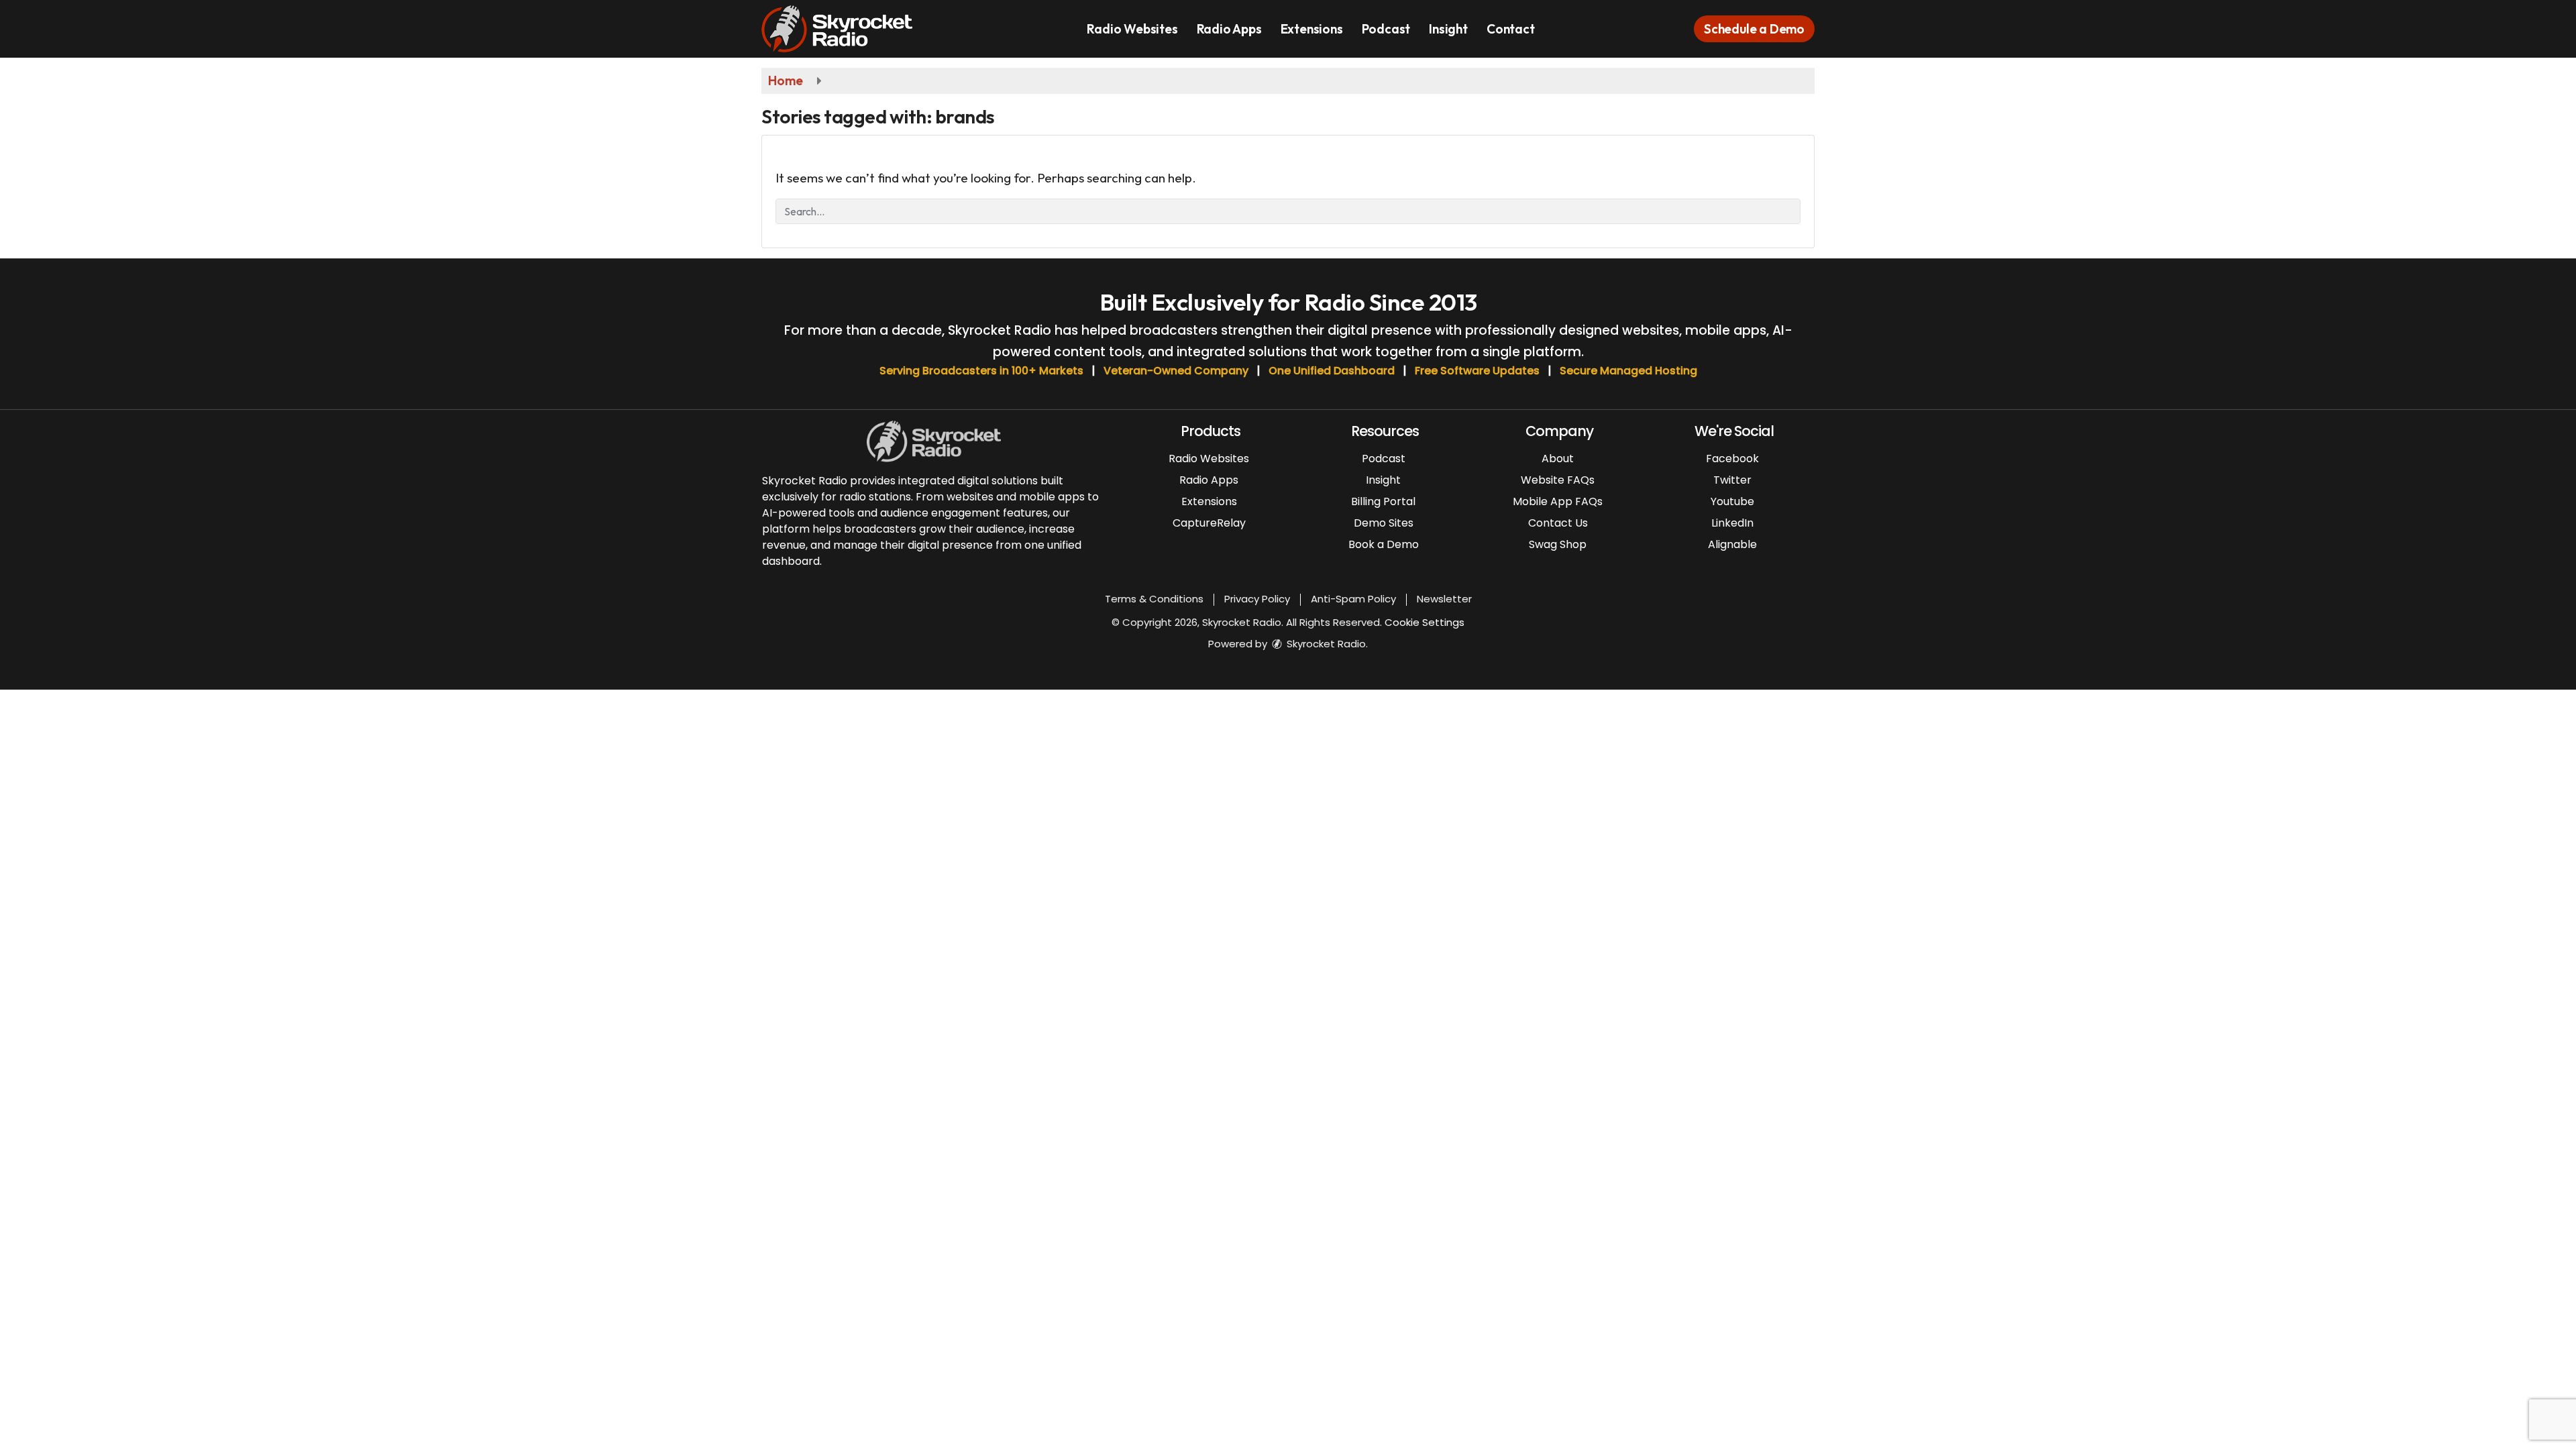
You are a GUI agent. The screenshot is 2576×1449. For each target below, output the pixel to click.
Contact (1511, 29)
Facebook (1732, 459)
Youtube (1732, 501)
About (1558, 459)
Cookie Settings (1425, 622)
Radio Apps (1229, 29)
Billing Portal (1383, 501)
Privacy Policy (1257, 599)
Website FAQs (1558, 480)
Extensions (1312, 29)
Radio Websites (1132, 29)
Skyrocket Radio (1325, 644)
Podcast (1386, 29)
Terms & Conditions (1154, 599)
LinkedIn (1732, 523)
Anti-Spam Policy (1353, 599)
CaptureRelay (1209, 523)
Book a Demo (1384, 544)
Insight (1448, 29)
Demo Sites (1384, 523)
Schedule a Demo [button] (1754, 29)
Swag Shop (1558, 544)
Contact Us (1558, 523)
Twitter (1732, 480)
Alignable (1732, 544)
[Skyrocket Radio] (847, 28)
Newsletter (1444, 599)
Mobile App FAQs (1558, 501)
